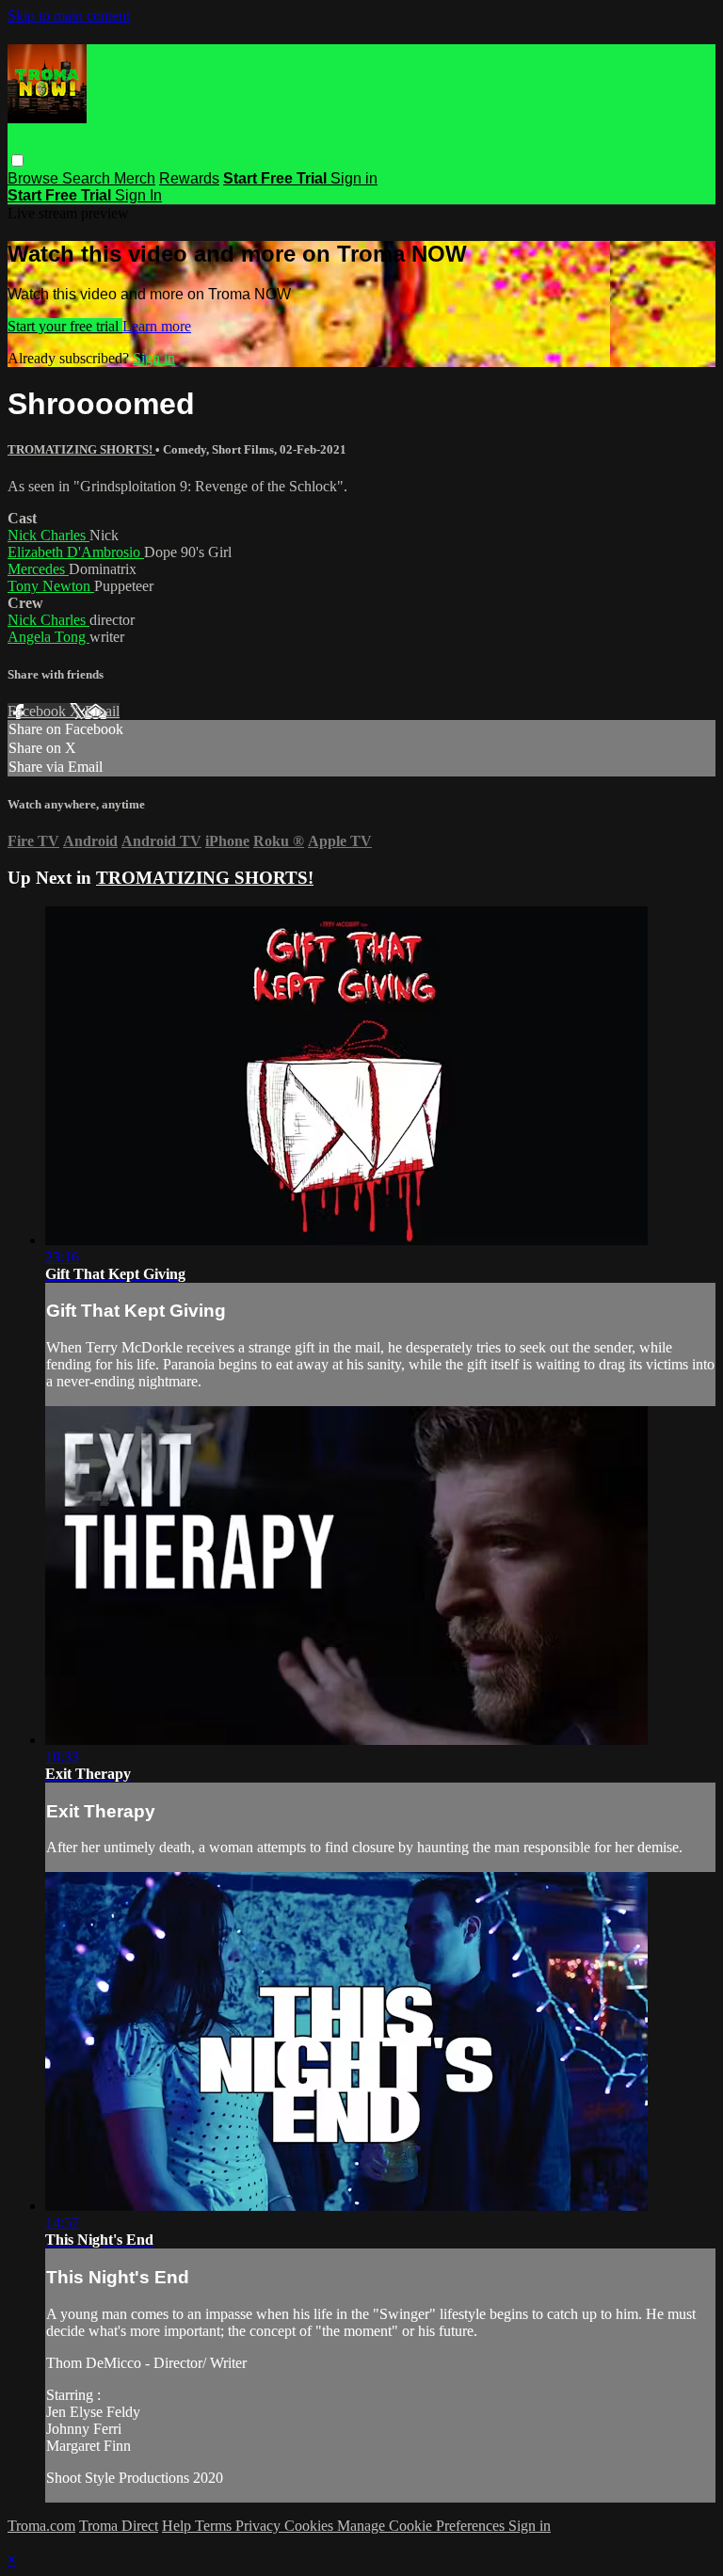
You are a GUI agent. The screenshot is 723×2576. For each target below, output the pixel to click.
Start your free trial (65, 326)
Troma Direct (119, 2526)
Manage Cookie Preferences (423, 2526)
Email (102, 711)
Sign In (138, 195)
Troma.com (41, 2526)
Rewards (189, 178)
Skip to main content (69, 16)
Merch (135, 178)
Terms (215, 2526)
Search (88, 178)
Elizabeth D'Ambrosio (76, 552)
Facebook (39, 711)
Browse (35, 178)
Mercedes (38, 569)
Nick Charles (48, 535)
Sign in (354, 178)
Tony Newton (51, 586)
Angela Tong (48, 637)
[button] (17, 160)
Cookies (311, 2526)
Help (178, 2526)
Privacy (260, 2526)
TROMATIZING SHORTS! (81, 449)
